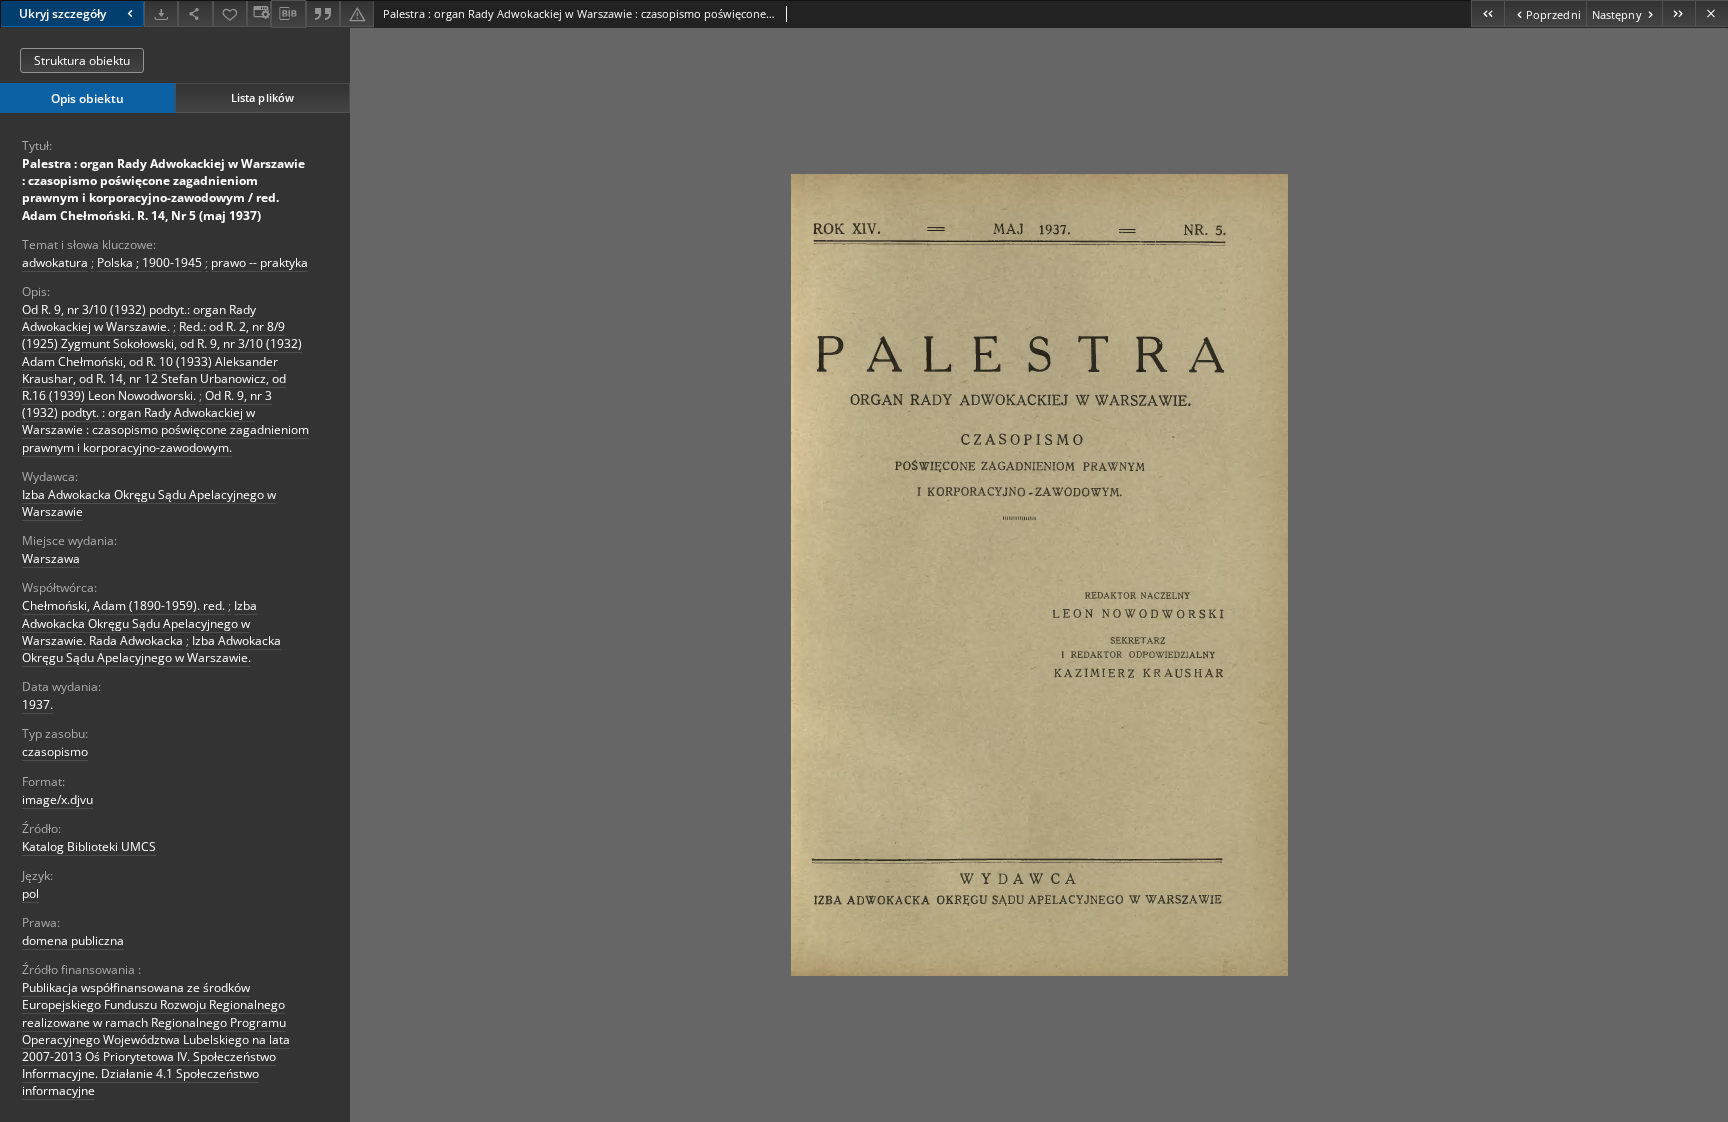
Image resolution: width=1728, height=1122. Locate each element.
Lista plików (262, 97)
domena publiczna (73, 940)
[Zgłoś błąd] (357, 13)
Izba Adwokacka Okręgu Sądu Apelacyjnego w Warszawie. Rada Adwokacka (139, 622)
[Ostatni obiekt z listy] (1678, 13)
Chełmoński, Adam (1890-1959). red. (123, 605)
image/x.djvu (57, 799)
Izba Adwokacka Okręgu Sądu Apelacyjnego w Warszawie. (151, 649)
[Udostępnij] (195, 13)
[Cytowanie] (323, 13)
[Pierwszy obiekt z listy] (1487, 13)
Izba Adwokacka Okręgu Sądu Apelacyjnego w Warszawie (149, 503)
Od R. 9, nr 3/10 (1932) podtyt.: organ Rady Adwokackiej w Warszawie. (139, 318)
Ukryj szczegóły (62, 13)
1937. (37, 704)
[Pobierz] (161, 13)
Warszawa (51, 558)
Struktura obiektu (82, 60)
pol (30, 893)
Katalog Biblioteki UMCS (89, 846)
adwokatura (55, 262)
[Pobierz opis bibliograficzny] (288, 14)
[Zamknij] (1711, 13)
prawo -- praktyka (259, 262)
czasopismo (55, 751)
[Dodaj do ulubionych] (230, 13)
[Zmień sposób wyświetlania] (259, 13)
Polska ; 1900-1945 (149, 262)
